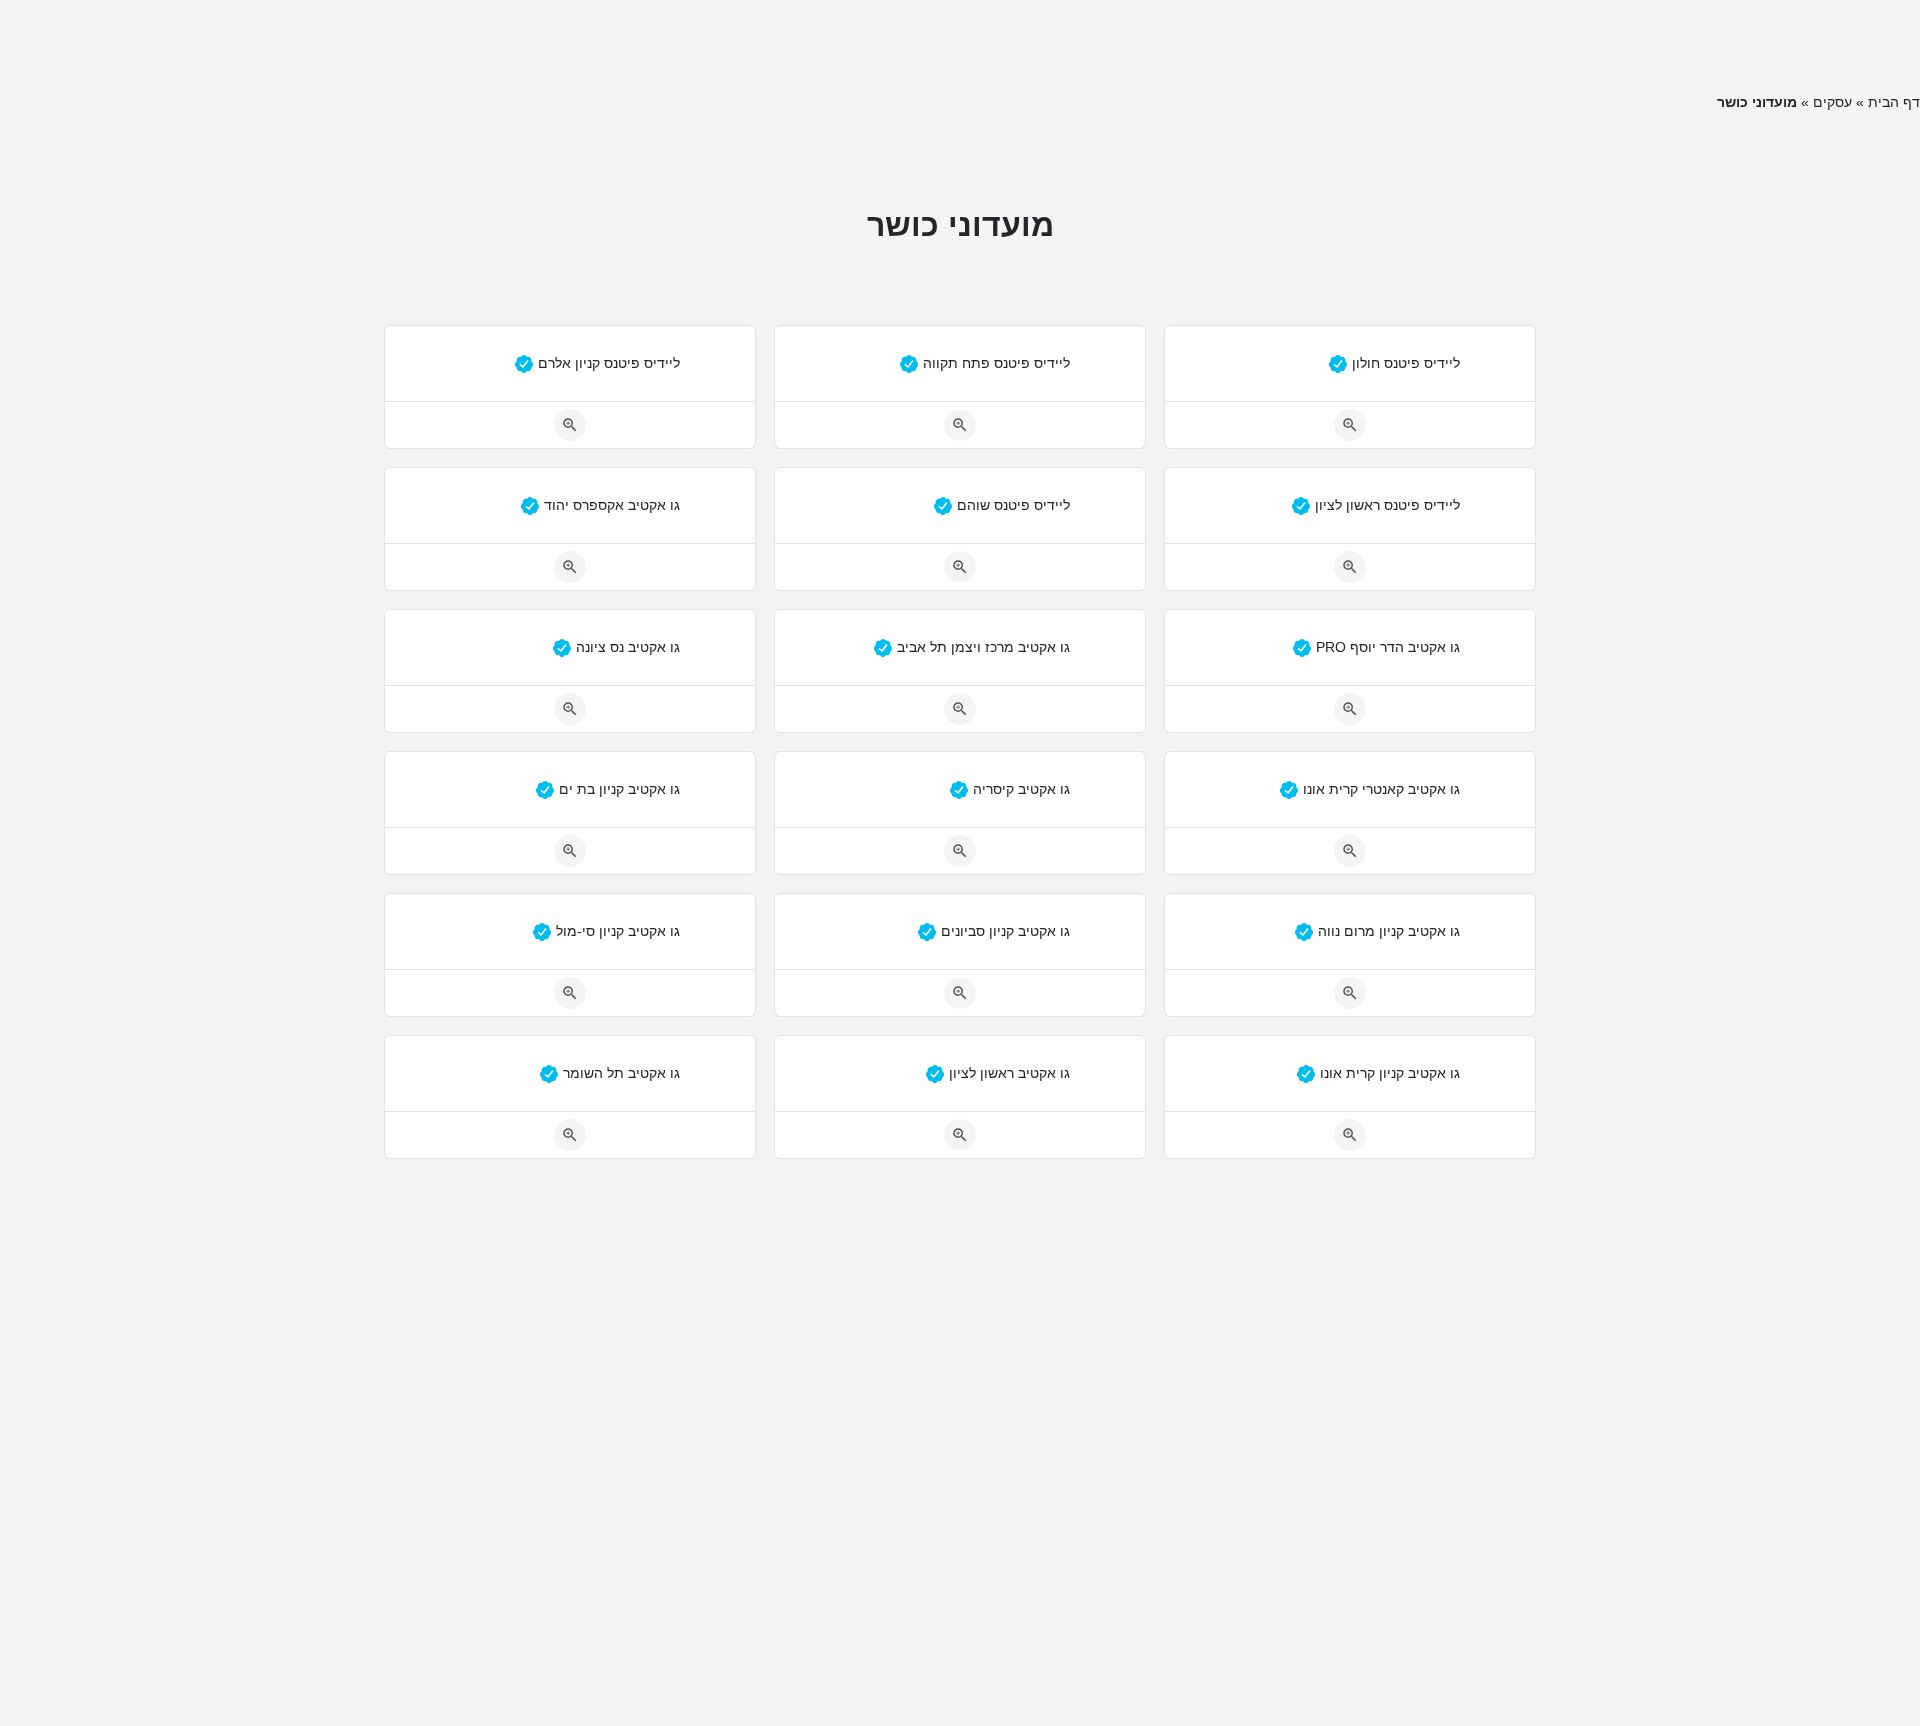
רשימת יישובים (1109, 45)
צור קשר (946, 45)
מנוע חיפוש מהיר (841, 45)
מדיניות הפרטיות (710, 45)
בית (1250, 45)
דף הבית (1894, 102)
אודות (1017, 45)
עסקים (1832, 102)
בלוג (1196, 45)
